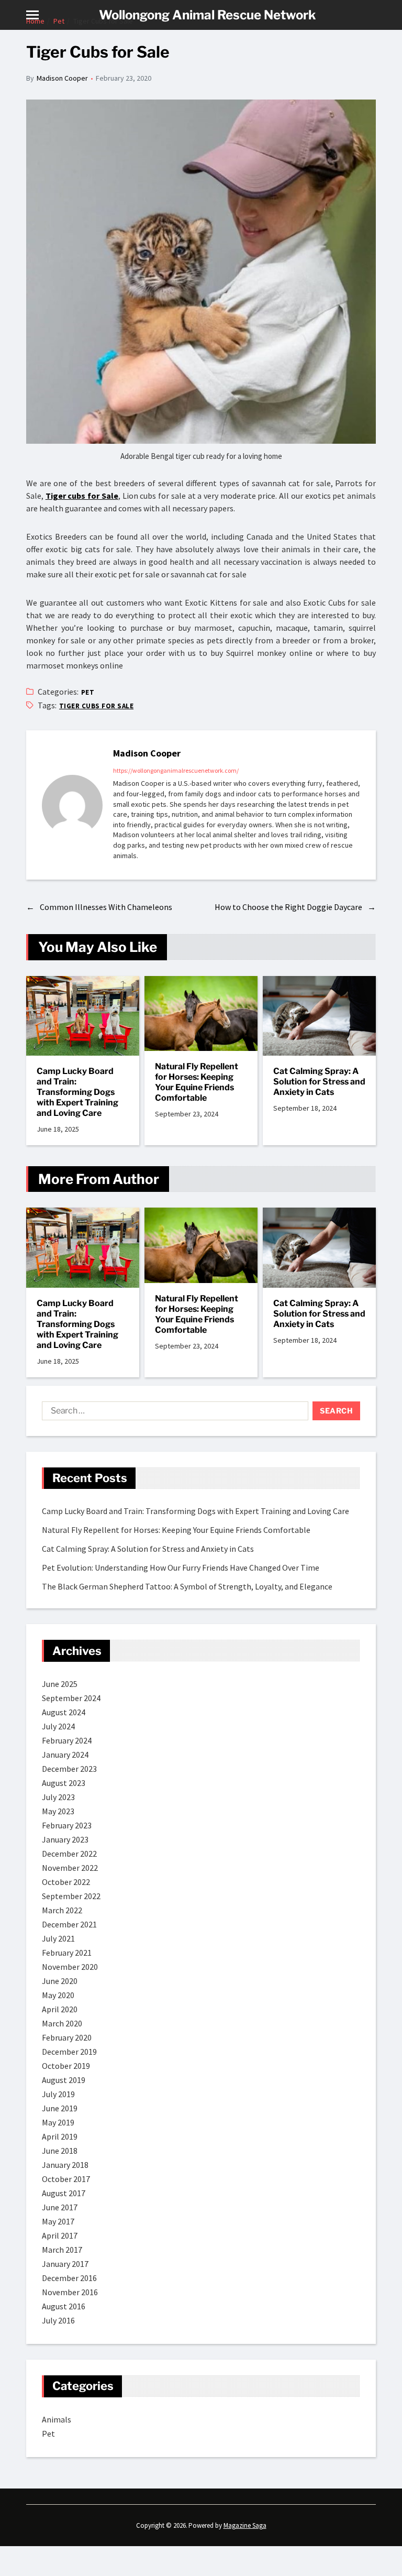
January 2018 (65, 2165)
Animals (57, 2419)
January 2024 (65, 1755)
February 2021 (67, 1953)
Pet (88, 692)
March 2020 (62, 2023)
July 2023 (58, 1797)
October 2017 (66, 2179)
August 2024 (64, 1712)
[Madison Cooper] (72, 805)
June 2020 (60, 1981)
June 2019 (60, 2108)
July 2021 (58, 1938)
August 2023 (64, 1783)
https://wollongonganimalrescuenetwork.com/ (176, 770)
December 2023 (69, 1769)
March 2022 (62, 1910)
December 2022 (69, 1854)
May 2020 (58, 1995)
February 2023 (67, 1825)
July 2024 (58, 1726)
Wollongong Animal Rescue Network (208, 15)
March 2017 (62, 2250)
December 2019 (69, 2052)
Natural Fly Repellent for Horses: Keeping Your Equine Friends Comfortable (197, 1082)
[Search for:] (173, 1413)
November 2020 (70, 1967)
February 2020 (67, 2037)
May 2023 (58, 1811)
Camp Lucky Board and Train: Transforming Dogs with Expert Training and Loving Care (77, 1092)
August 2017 (64, 2193)
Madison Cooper (62, 78)
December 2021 (69, 1924)
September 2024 (71, 1698)
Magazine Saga (245, 2525)
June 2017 (60, 2207)
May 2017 (58, 2221)
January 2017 (65, 2264)
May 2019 (58, 2122)
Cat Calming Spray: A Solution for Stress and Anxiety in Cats (319, 1082)
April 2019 (60, 2136)
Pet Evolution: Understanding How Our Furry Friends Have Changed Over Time (181, 1567)
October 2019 (66, 2066)
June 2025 (60, 1684)
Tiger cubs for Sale (82, 496)
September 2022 (71, 1896)
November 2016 (70, 2292)
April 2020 (60, 2009)
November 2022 (70, 1868)
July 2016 (58, 2320)
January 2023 (65, 1839)
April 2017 (60, 2235)
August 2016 (64, 2306)
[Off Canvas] (32, 15)
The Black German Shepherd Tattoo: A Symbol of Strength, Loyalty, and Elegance (187, 1586)
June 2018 (60, 2151)
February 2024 (67, 1740)
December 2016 (69, 2278)
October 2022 (66, 1882)
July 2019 (58, 2094)
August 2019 (64, 2080)
